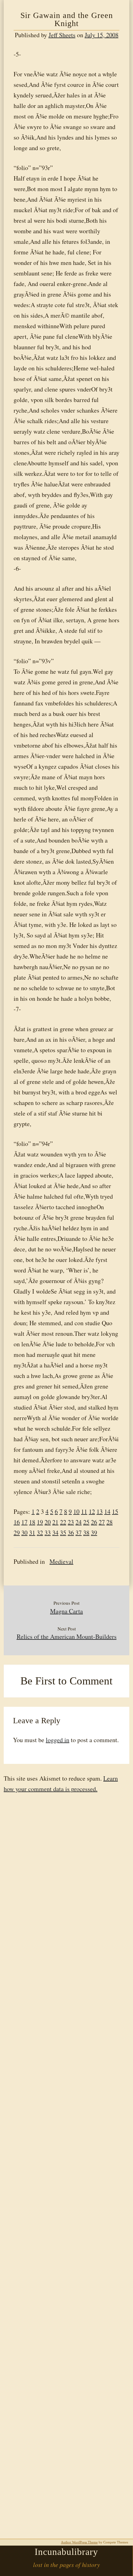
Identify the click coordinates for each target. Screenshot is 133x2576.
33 (48, 1533)
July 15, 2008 (102, 35)
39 (94, 1533)
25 (86, 1522)
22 (63, 1522)
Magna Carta (66, 1611)
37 (79, 1533)
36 (71, 1533)
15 (115, 1512)
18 (32, 1522)
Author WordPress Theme (79, 2542)
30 (24, 1533)
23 (71, 1522)
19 (40, 1522)
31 (32, 1533)
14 (107, 1512)
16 (17, 1522)
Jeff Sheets (62, 35)
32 (40, 1533)
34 (55, 1533)
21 (55, 1522)
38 (86, 1533)
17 (24, 1522)
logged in (58, 1740)
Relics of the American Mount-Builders (67, 1637)
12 (92, 1512)
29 (17, 1533)
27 (102, 1522)
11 (84, 1512)
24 (79, 1522)
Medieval (61, 1561)
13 (100, 1512)
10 (76, 1512)
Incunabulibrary (66, 2552)
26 (94, 1522)
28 (109, 1522)
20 (48, 1522)
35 (63, 1533)
